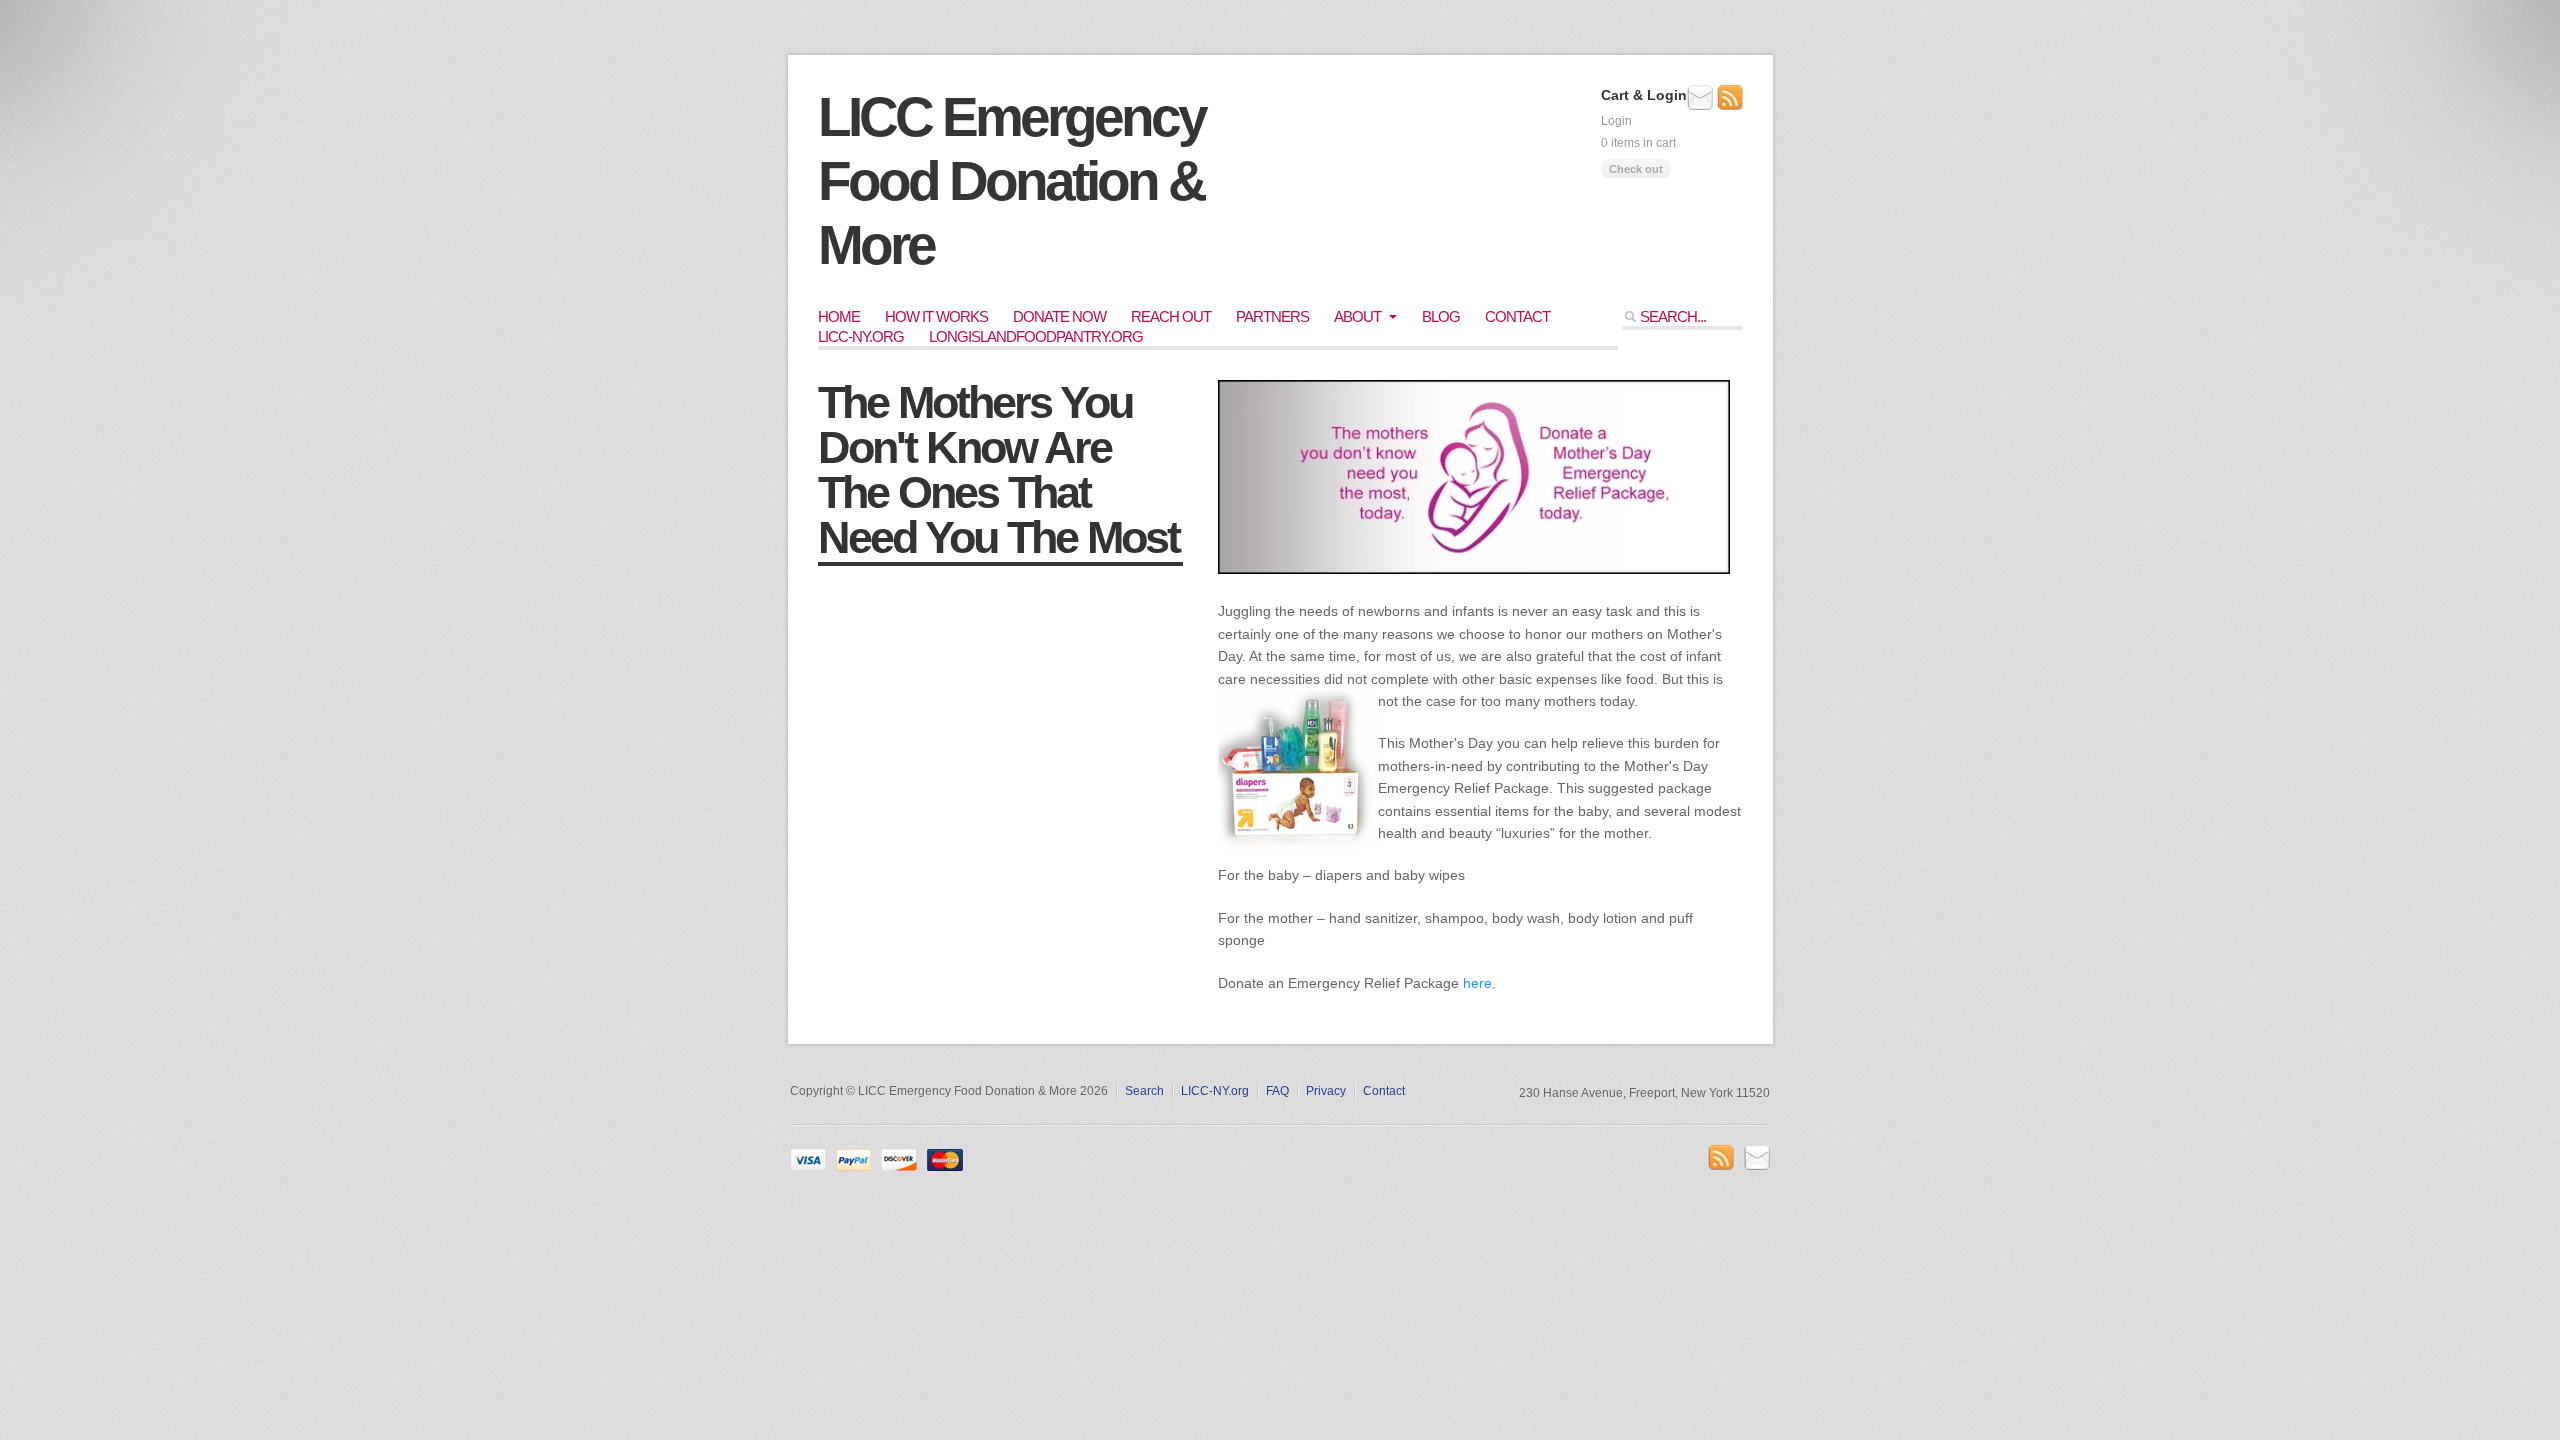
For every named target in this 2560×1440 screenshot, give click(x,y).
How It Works (936, 316)
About (1357, 316)
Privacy (1326, 1091)
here (1477, 983)
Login (1616, 121)
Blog (1441, 316)
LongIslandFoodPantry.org (1036, 336)
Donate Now (1059, 316)
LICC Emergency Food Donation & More (1011, 181)
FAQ (1277, 1091)
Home (839, 316)
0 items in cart (1638, 143)
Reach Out (1171, 316)
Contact (1517, 316)
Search (1144, 1091)
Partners (1272, 316)
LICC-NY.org (861, 336)
